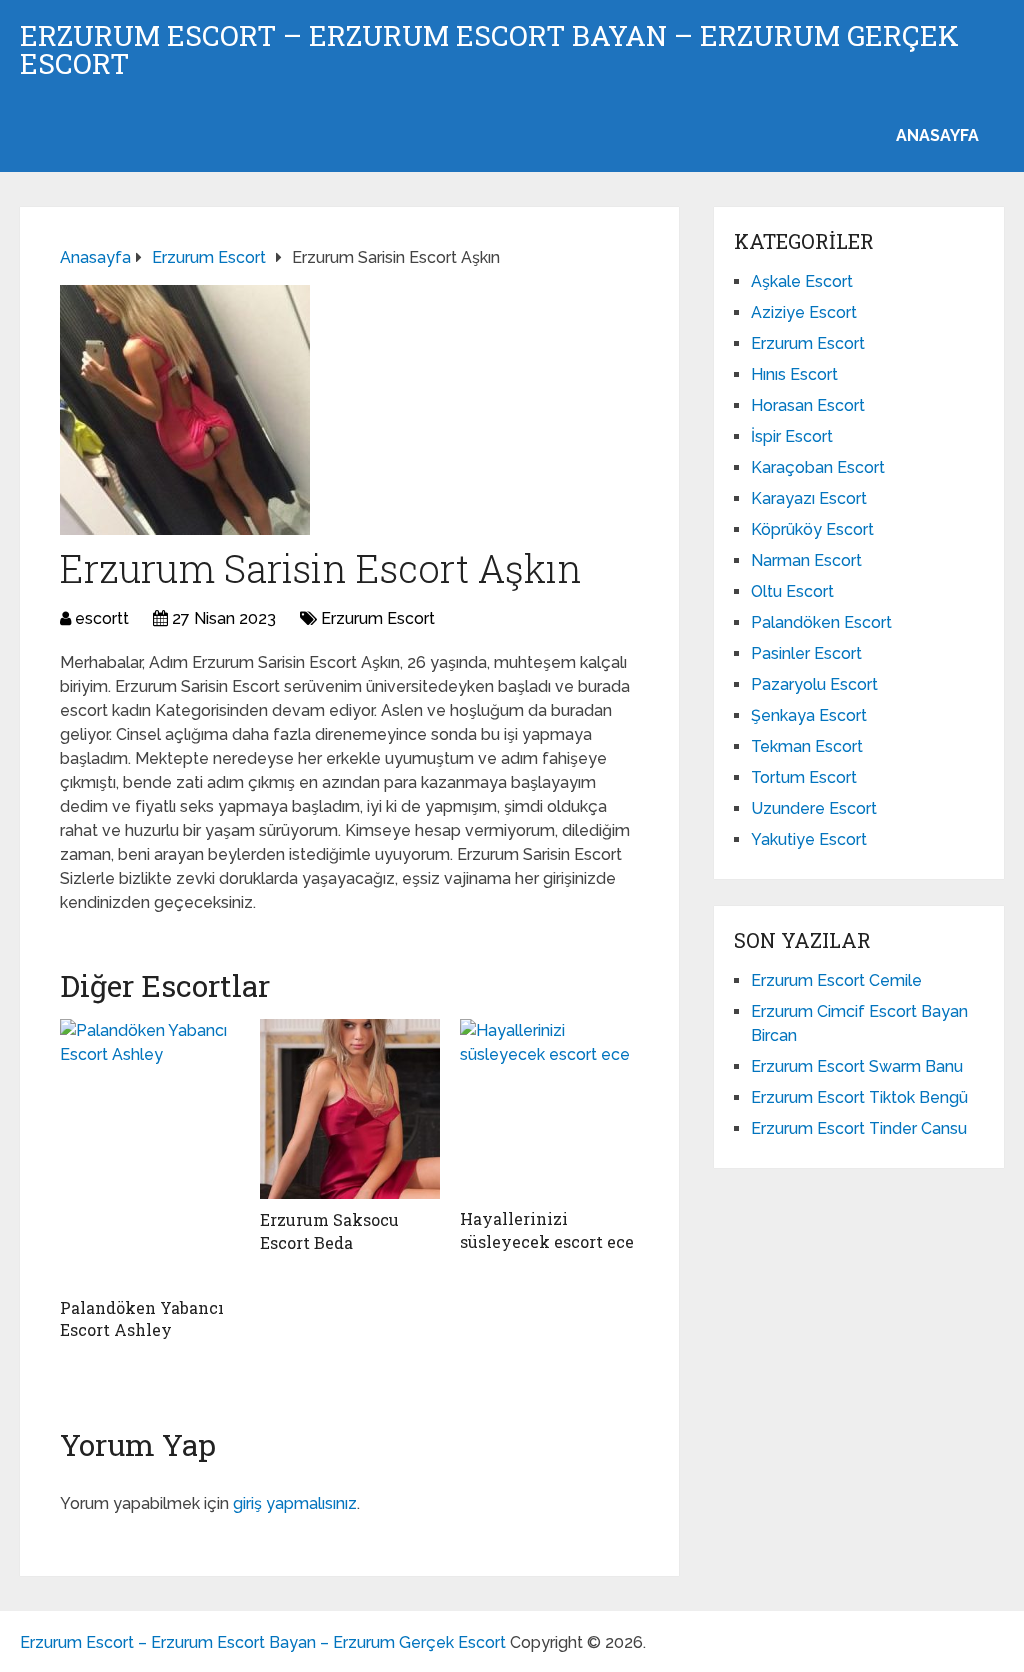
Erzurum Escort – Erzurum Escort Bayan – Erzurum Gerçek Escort (489, 50)
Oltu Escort (792, 591)
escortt (102, 618)
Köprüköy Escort (812, 529)
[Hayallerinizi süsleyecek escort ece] (550, 1108)
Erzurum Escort (378, 618)
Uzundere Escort (814, 808)
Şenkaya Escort (809, 715)
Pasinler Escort (806, 653)
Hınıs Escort (794, 374)
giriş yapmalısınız (295, 1503)
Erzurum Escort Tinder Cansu (859, 1128)
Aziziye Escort (804, 312)
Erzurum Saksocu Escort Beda (329, 1230)
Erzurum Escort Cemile (836, 980)
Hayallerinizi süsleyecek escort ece (547, 1229)
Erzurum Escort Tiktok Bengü (859, 1097)
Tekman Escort (807, 746)
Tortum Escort (804, 777)
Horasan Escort (808, 405)
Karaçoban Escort (818, 467)
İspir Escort (792, 436)
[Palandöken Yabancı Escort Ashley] (150, 1152)
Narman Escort (806, 560)
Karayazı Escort (809, 498)
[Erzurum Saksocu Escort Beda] (350, 1109)
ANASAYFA (937, 135)
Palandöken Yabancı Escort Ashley (142, 1318)
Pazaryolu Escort (814, 684)
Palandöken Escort (821, 622)
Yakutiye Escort (809, 839)
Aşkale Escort (802, 281)
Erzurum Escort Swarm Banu (857, 1066)
